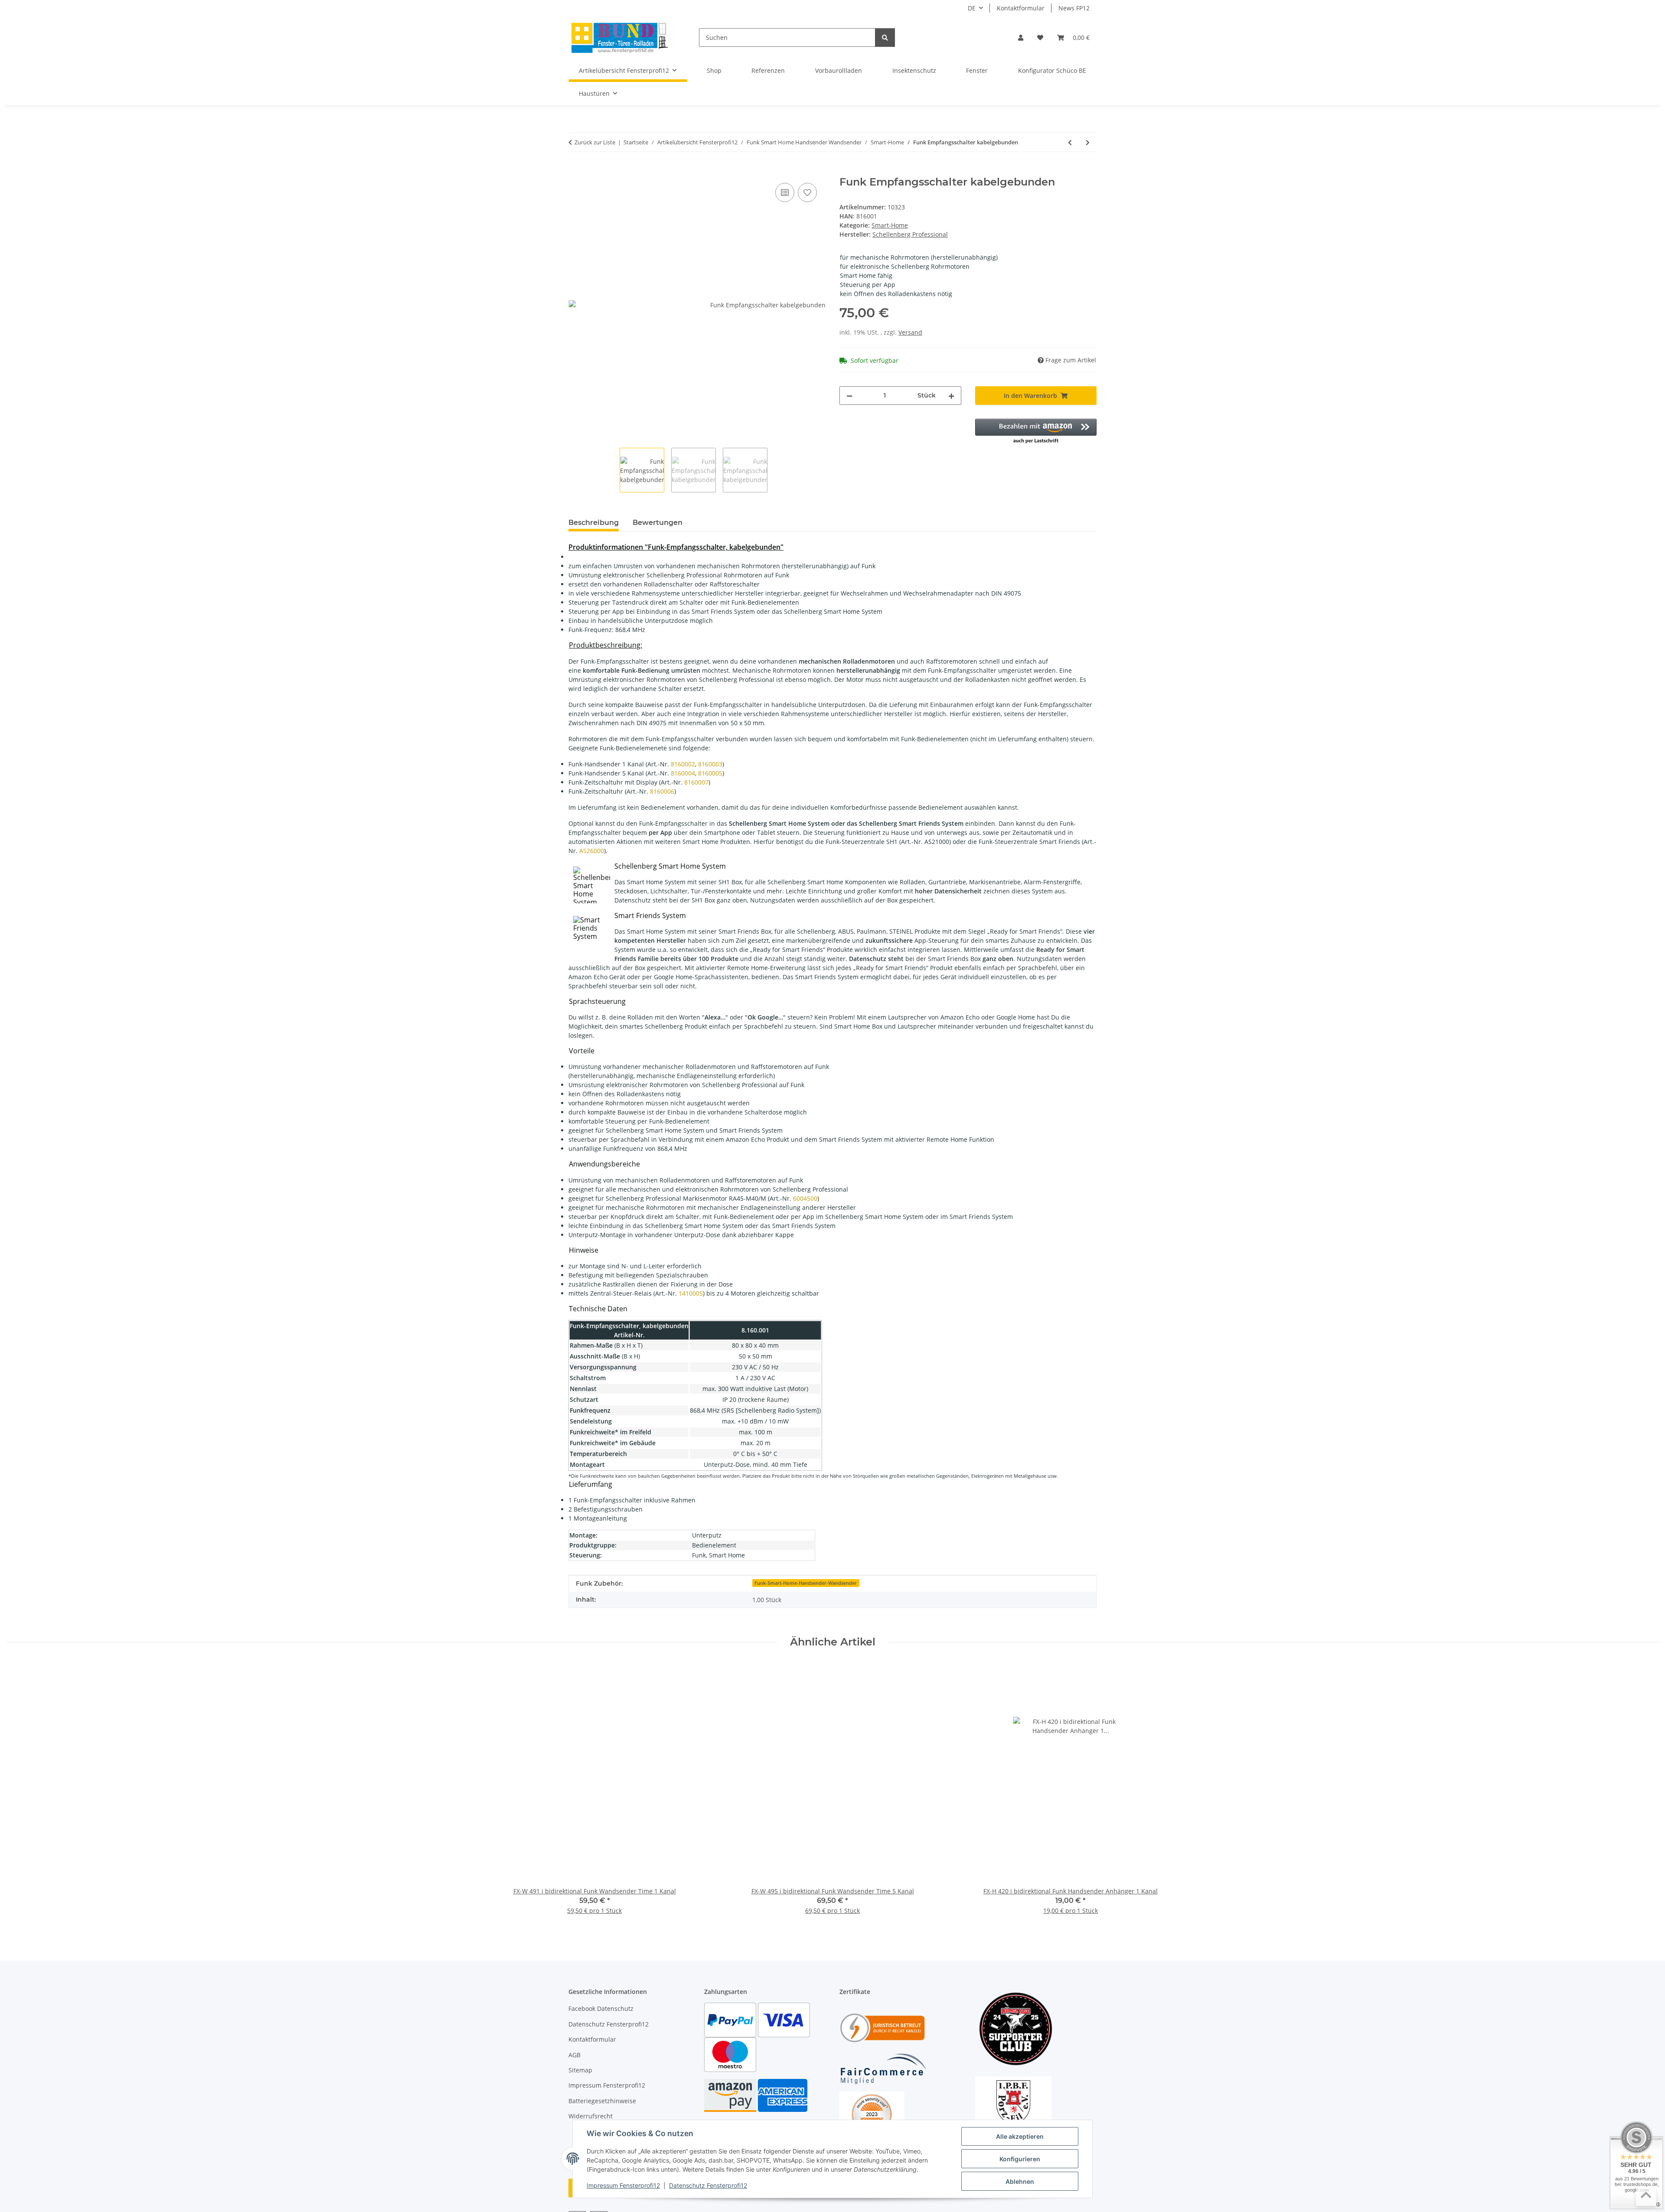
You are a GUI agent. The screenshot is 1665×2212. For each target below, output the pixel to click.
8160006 (662, 791)
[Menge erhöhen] (951, 396)
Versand (910, 332)
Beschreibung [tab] (594, 523)
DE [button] (972, 8)
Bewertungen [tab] (658, 523)
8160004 (683, 773)
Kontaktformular (1021, 8)
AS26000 (592, 851)
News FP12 (1074, 8)
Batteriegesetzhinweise (602, 2101)
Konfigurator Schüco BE (1052, 70)
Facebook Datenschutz (601, 2008)
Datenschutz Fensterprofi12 (708, 2185)
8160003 (710, 764)
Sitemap (580, 2070)
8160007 (696, 782)
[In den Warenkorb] (575, 171)
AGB (575, 2055)
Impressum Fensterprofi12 (623, 2185)
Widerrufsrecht (591, 2116)
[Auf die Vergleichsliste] (785, 192)
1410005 (691, 1293)
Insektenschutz (914, 70)
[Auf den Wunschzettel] (807, 192)
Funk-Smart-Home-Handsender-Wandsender (806, 1583)
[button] (1021, 37)
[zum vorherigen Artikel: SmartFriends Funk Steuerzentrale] (1070, 142)
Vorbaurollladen (839, 70)
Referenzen (768, 70)
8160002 (683, 764)
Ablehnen (1020, 2181)
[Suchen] (885, 37)
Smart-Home (890, 225)
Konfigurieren (1020, 2159)
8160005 (710, 773)
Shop (714, 70)
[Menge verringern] (849, 396)
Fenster (977, 70)
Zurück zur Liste (595, 142)
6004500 (805, 1198)
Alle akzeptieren (1020, 2136)
